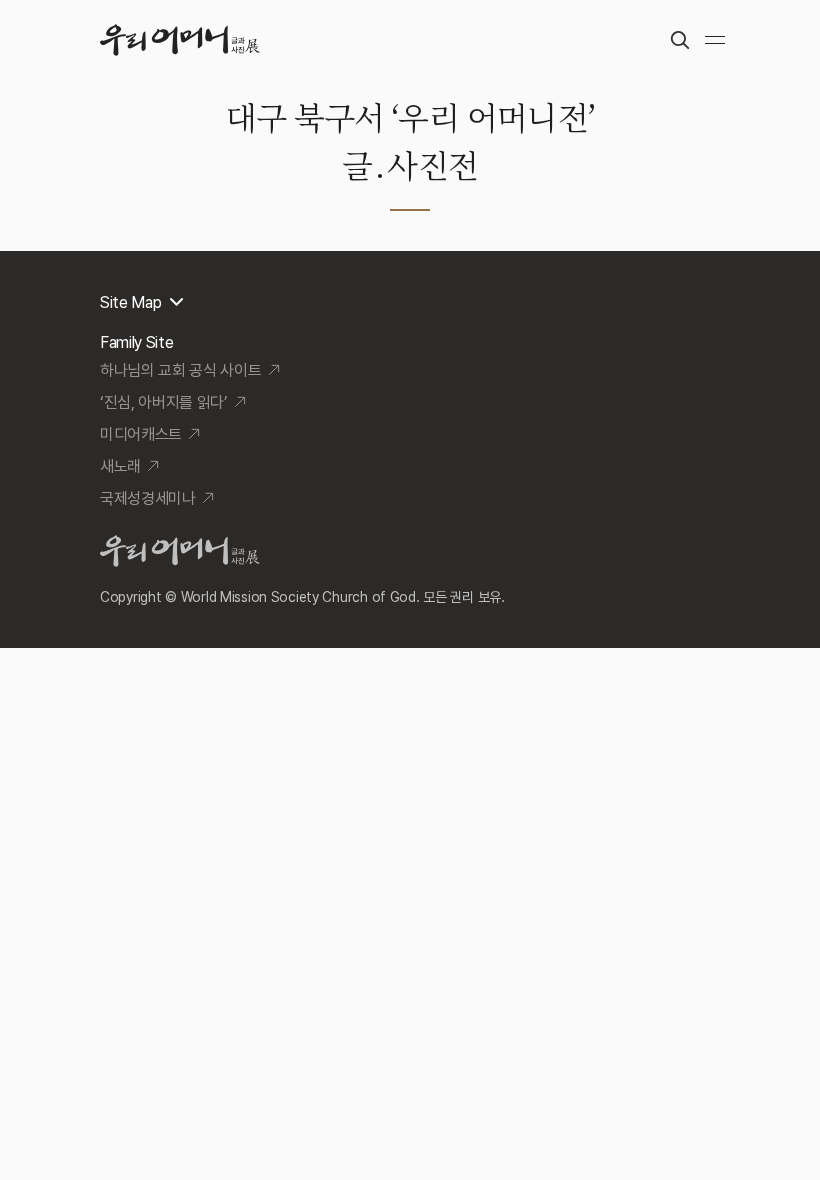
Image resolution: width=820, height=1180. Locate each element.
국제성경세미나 (148, 498)
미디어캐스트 (141, 434)
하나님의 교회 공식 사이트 (181, 370)
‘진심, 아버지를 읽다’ (164, 402)
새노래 (120, 466)
